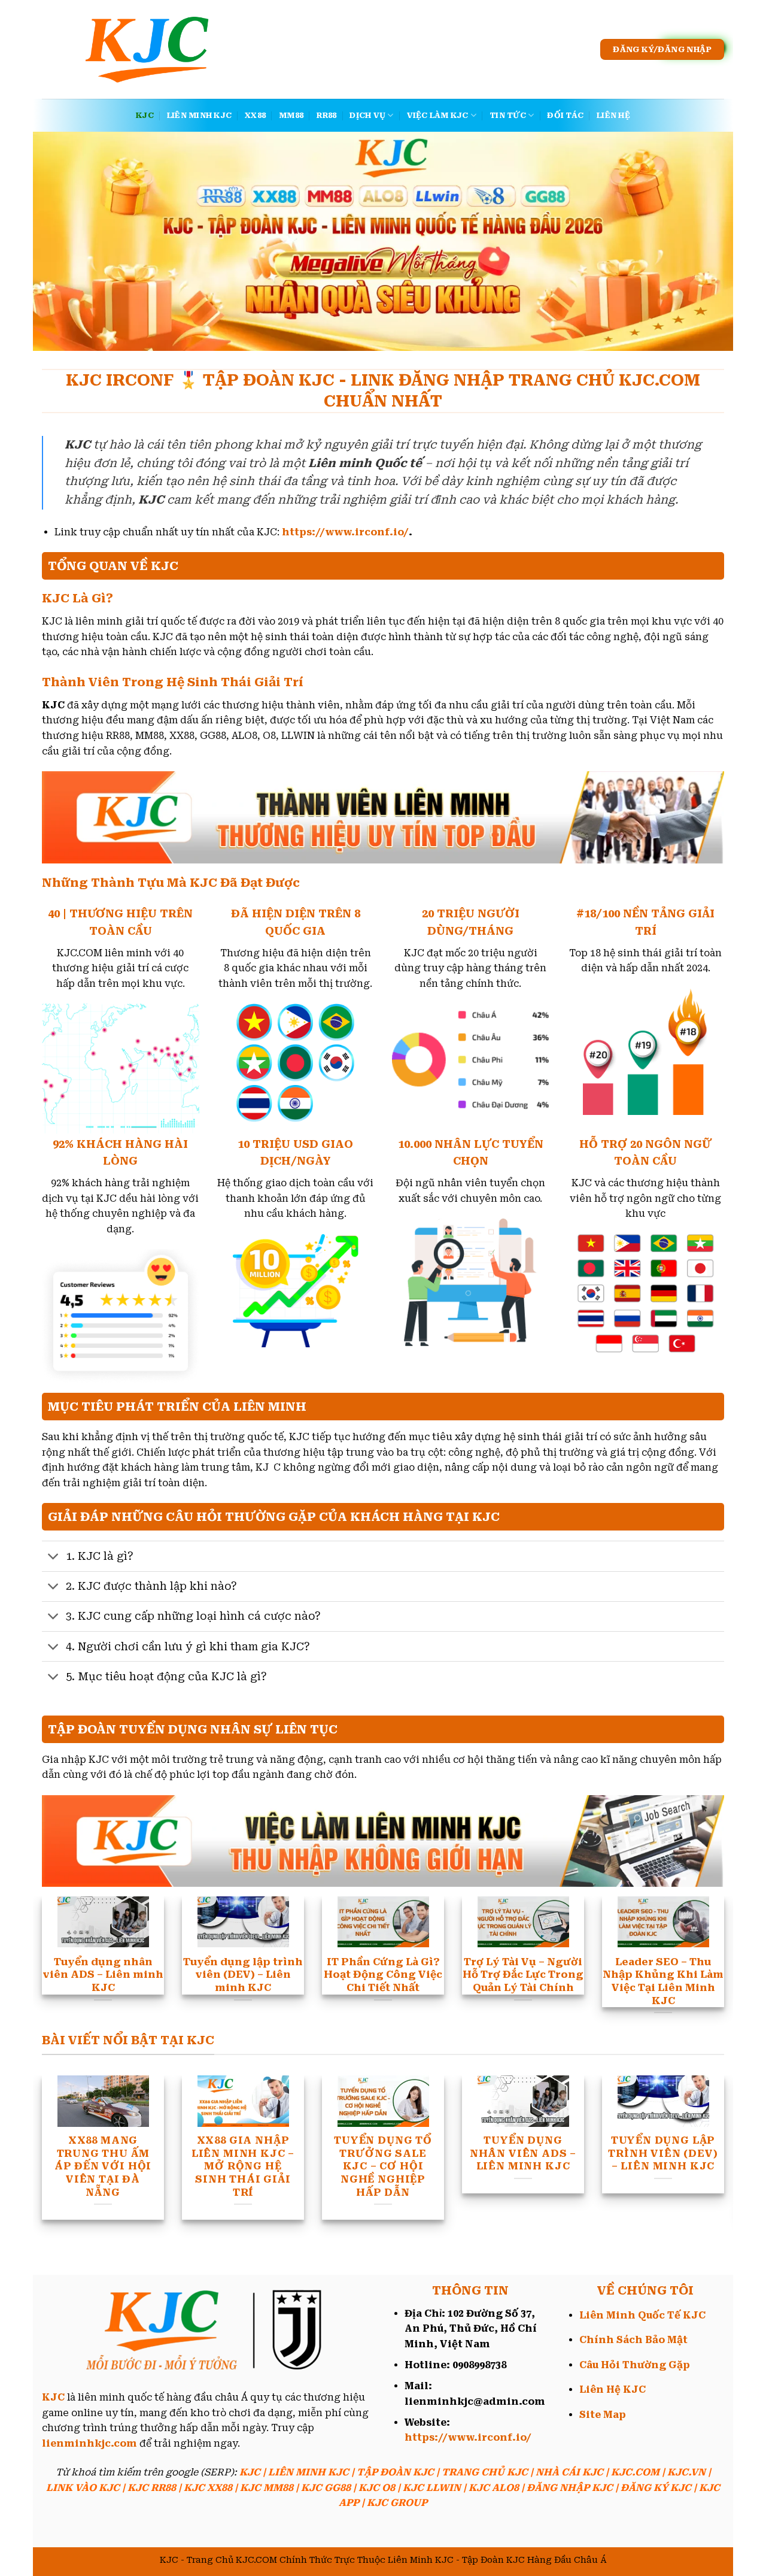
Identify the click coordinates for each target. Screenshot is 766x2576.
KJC (145, 115)
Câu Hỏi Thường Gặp (635, 2365)
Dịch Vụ (367, 115)
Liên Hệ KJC (613, 2389)
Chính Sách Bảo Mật (633, 2340)
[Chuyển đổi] (54, 1558)
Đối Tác (565, 115)
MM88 (291, 115)
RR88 (326, 115)
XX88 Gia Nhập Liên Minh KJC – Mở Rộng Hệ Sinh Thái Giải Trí (243, 2166)
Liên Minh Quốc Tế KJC (642, 2315)
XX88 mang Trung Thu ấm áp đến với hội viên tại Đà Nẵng (103, 2166)
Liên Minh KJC (199, 115)
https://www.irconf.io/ (345, 532)
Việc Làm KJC (438, 115)
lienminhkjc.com (89, 2443)
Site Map (603, 2415)
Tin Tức (508, 115)
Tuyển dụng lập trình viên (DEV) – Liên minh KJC (663, 2153)
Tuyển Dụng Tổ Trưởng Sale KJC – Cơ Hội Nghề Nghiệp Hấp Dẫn (383, 2166)
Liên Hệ (613, 115)
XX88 (255, 115)
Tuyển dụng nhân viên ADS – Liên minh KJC (523, 2153)
